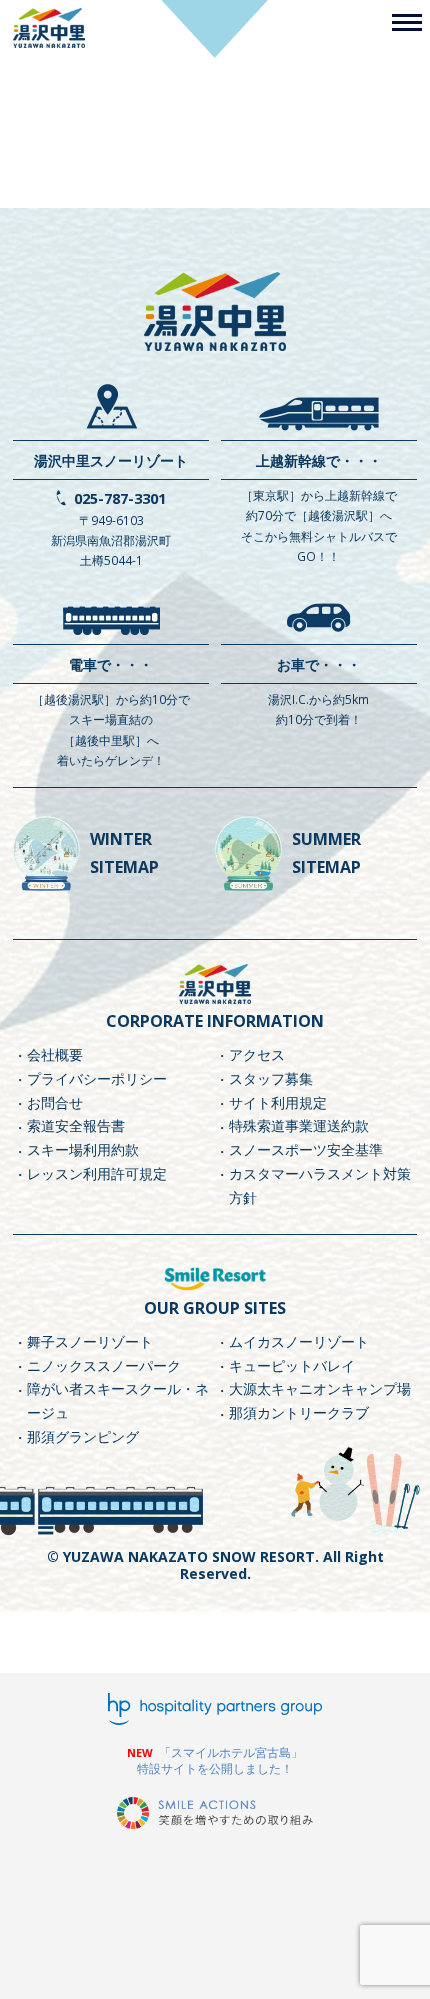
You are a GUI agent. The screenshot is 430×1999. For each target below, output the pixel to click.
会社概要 (55, 1054)
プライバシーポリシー (97, 1078)
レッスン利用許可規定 (97, 1173)
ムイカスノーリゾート (299, 1341)
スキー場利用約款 (83, 1149)
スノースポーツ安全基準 (306, 1149)
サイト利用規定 (278, 1102)
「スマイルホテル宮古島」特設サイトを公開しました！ (220, 1760)
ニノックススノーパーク (104, 1365)
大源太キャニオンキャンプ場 (320, 1388)
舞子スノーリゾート (90, 1341)
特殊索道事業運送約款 (299, 1125)
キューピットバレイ (292, 1365)
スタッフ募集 (271, 1078)
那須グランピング (83, 1436)
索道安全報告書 (76, 1125)
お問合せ (55, 1102)
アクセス (257, 1054)
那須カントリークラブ (299, 1412)
